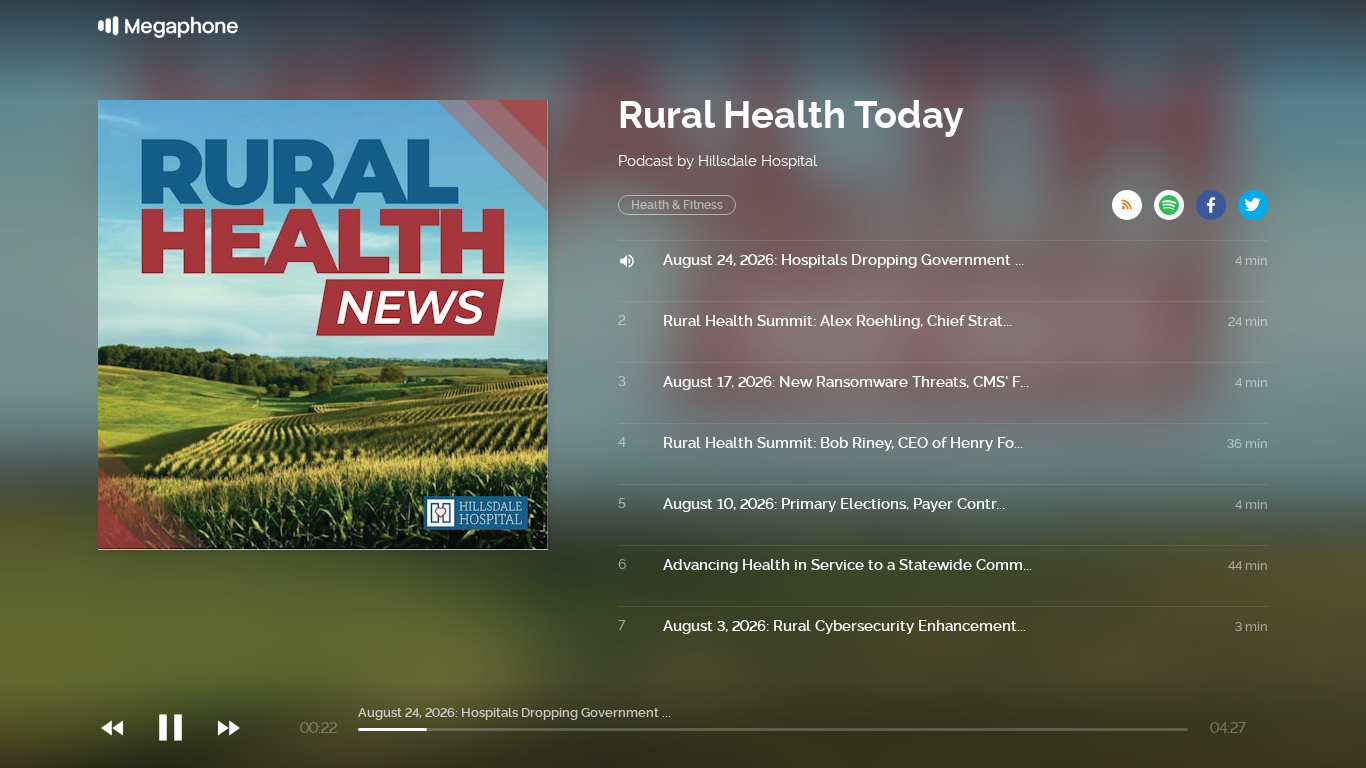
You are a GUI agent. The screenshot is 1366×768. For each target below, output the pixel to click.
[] (180, 687)
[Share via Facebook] (1217, 199)
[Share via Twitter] (1253, 199)
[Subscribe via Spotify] (1175, 199)
